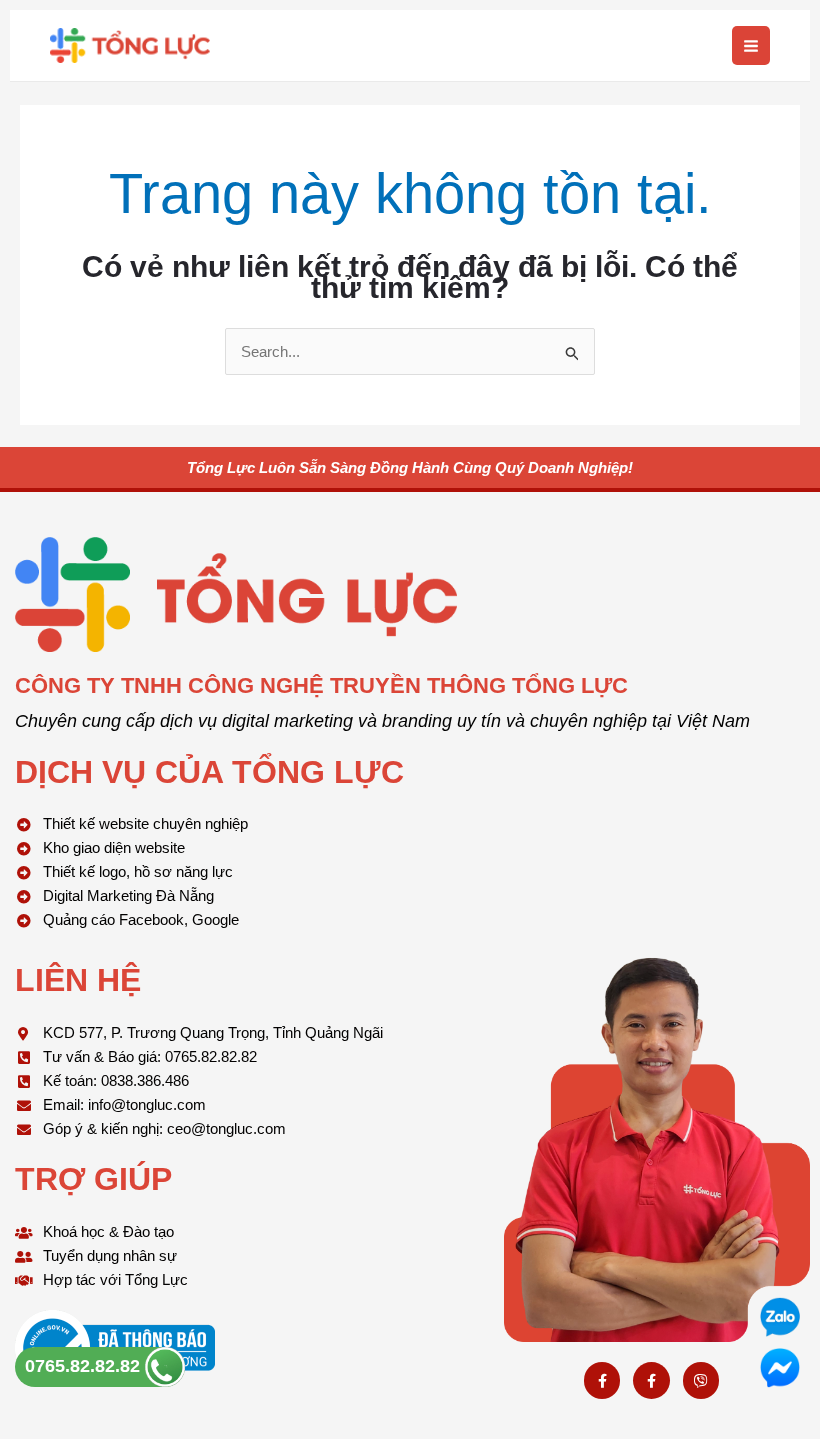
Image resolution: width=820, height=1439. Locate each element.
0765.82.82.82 (85, 1366)
